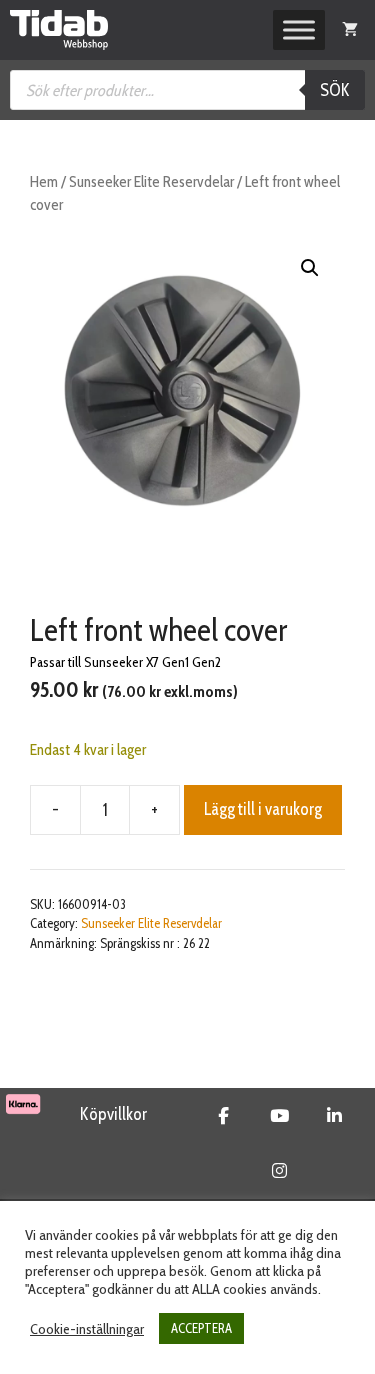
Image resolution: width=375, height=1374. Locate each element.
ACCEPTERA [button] (201, 1328)
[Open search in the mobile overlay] (187, 90)
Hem (44, 181)
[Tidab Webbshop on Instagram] (279, 1171)
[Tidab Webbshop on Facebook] (223, 1116)
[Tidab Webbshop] (59, 30)
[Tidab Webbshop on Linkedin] (334, 1116)
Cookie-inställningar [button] (87, 1329)
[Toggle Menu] (299, 30)
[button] (310, 268)
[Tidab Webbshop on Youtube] (279, 1116)
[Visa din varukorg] (350, 30)
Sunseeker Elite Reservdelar (151, 181)
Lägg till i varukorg (263, 809)
